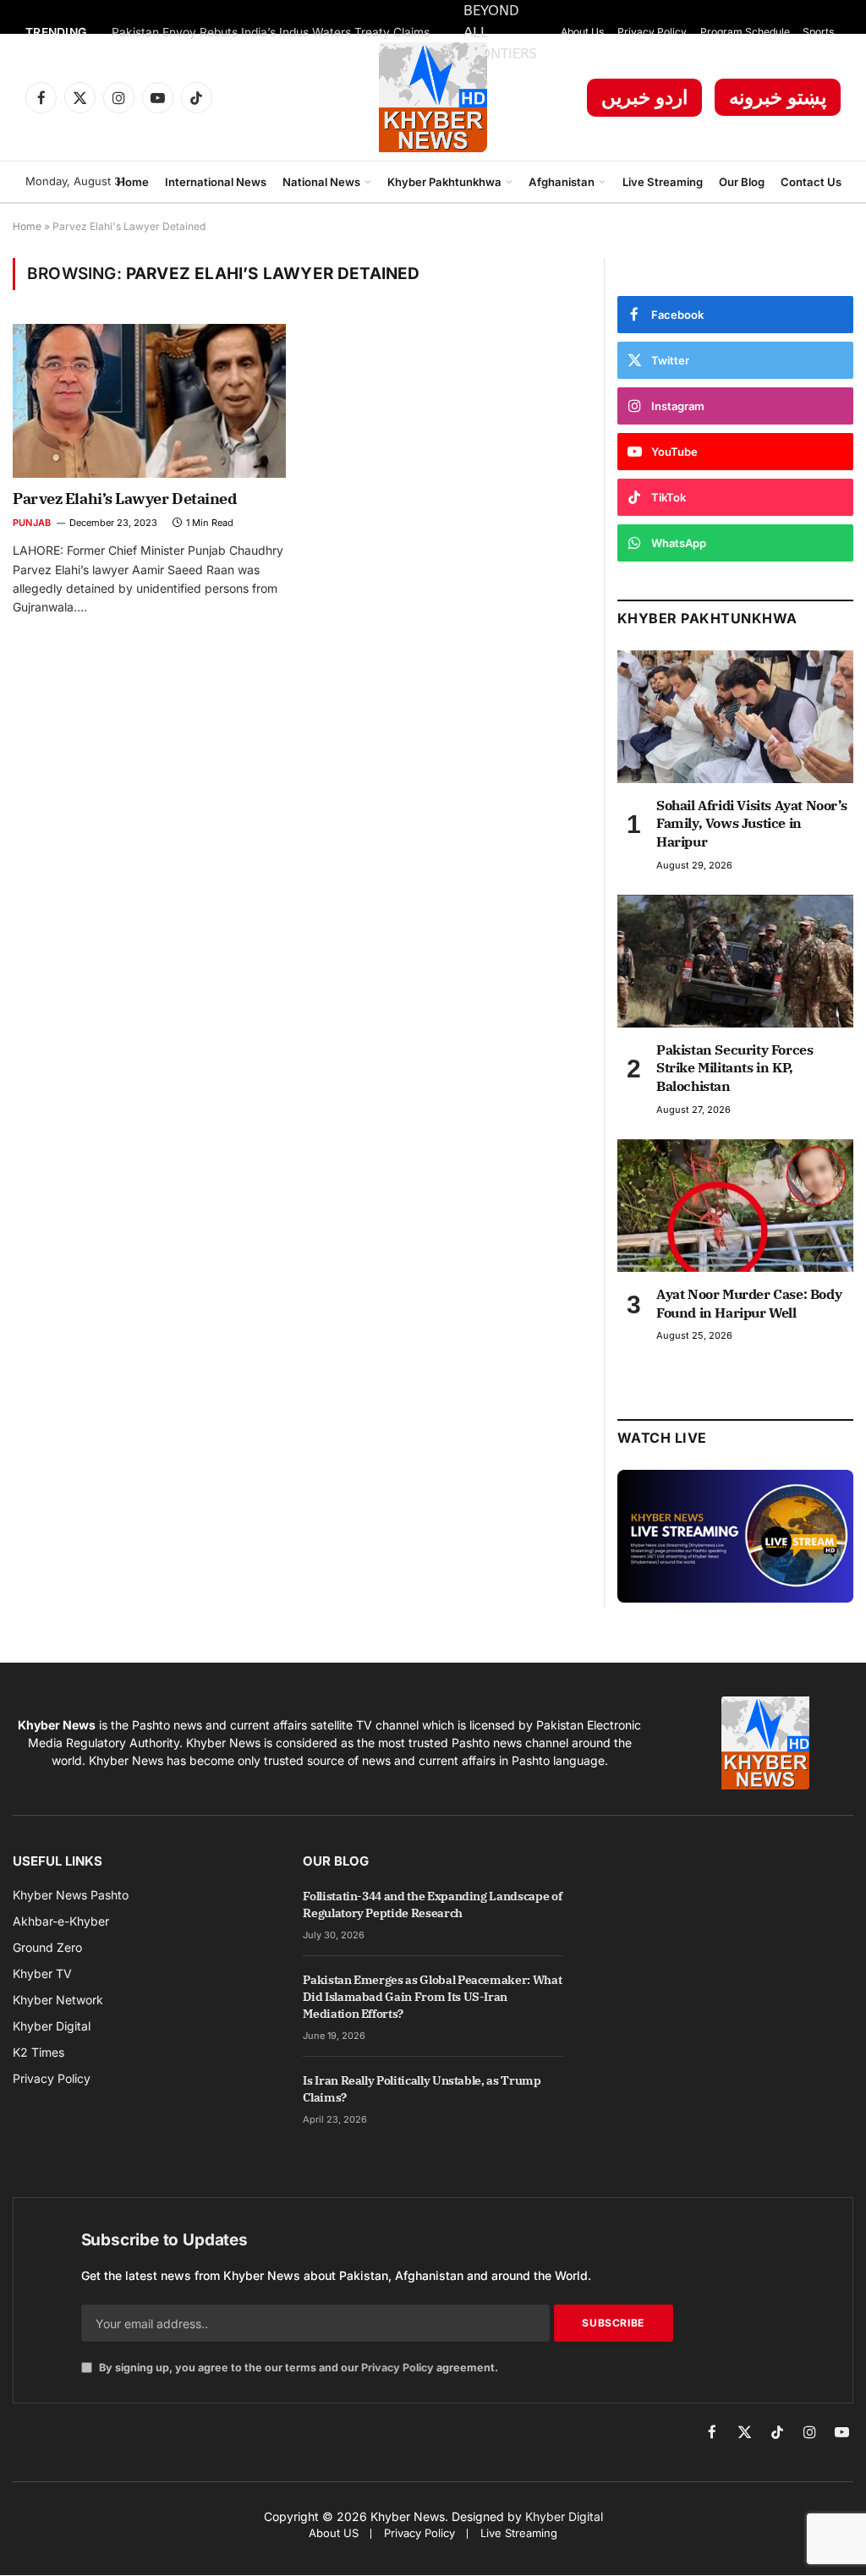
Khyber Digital (564, 2516)
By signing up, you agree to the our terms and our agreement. (297, 2368)
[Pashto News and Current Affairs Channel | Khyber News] (433, 97)
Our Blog (742, 182)
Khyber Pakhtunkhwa (444, 182)
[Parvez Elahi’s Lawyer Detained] (149, 400)
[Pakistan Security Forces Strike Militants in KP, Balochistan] (735, 961)
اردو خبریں (644, 97)
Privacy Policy (652, 32)
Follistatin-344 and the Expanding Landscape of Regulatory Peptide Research (432, 1905)
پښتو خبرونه (778, 97)
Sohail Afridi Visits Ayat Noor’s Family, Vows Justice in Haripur (751, 824)
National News (321, 182)
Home (133, 182)
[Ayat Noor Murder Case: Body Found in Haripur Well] (735, 1206)
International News (216, 182)
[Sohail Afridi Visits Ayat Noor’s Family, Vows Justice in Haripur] (735, 717)
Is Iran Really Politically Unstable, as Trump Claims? (422, 2089)
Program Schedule (745, 32)
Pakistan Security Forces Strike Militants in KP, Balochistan (734, 1068)
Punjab (32, 523)
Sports (818, 32)
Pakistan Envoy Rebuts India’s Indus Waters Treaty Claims (271, 32)
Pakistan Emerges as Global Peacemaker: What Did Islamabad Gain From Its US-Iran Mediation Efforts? (432, 1997)
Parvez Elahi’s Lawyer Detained (125, 499)
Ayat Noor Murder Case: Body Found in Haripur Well (749, 1303)
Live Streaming (663, 182)
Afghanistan (562, 182)
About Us (582, 32)
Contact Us (811, 182)
